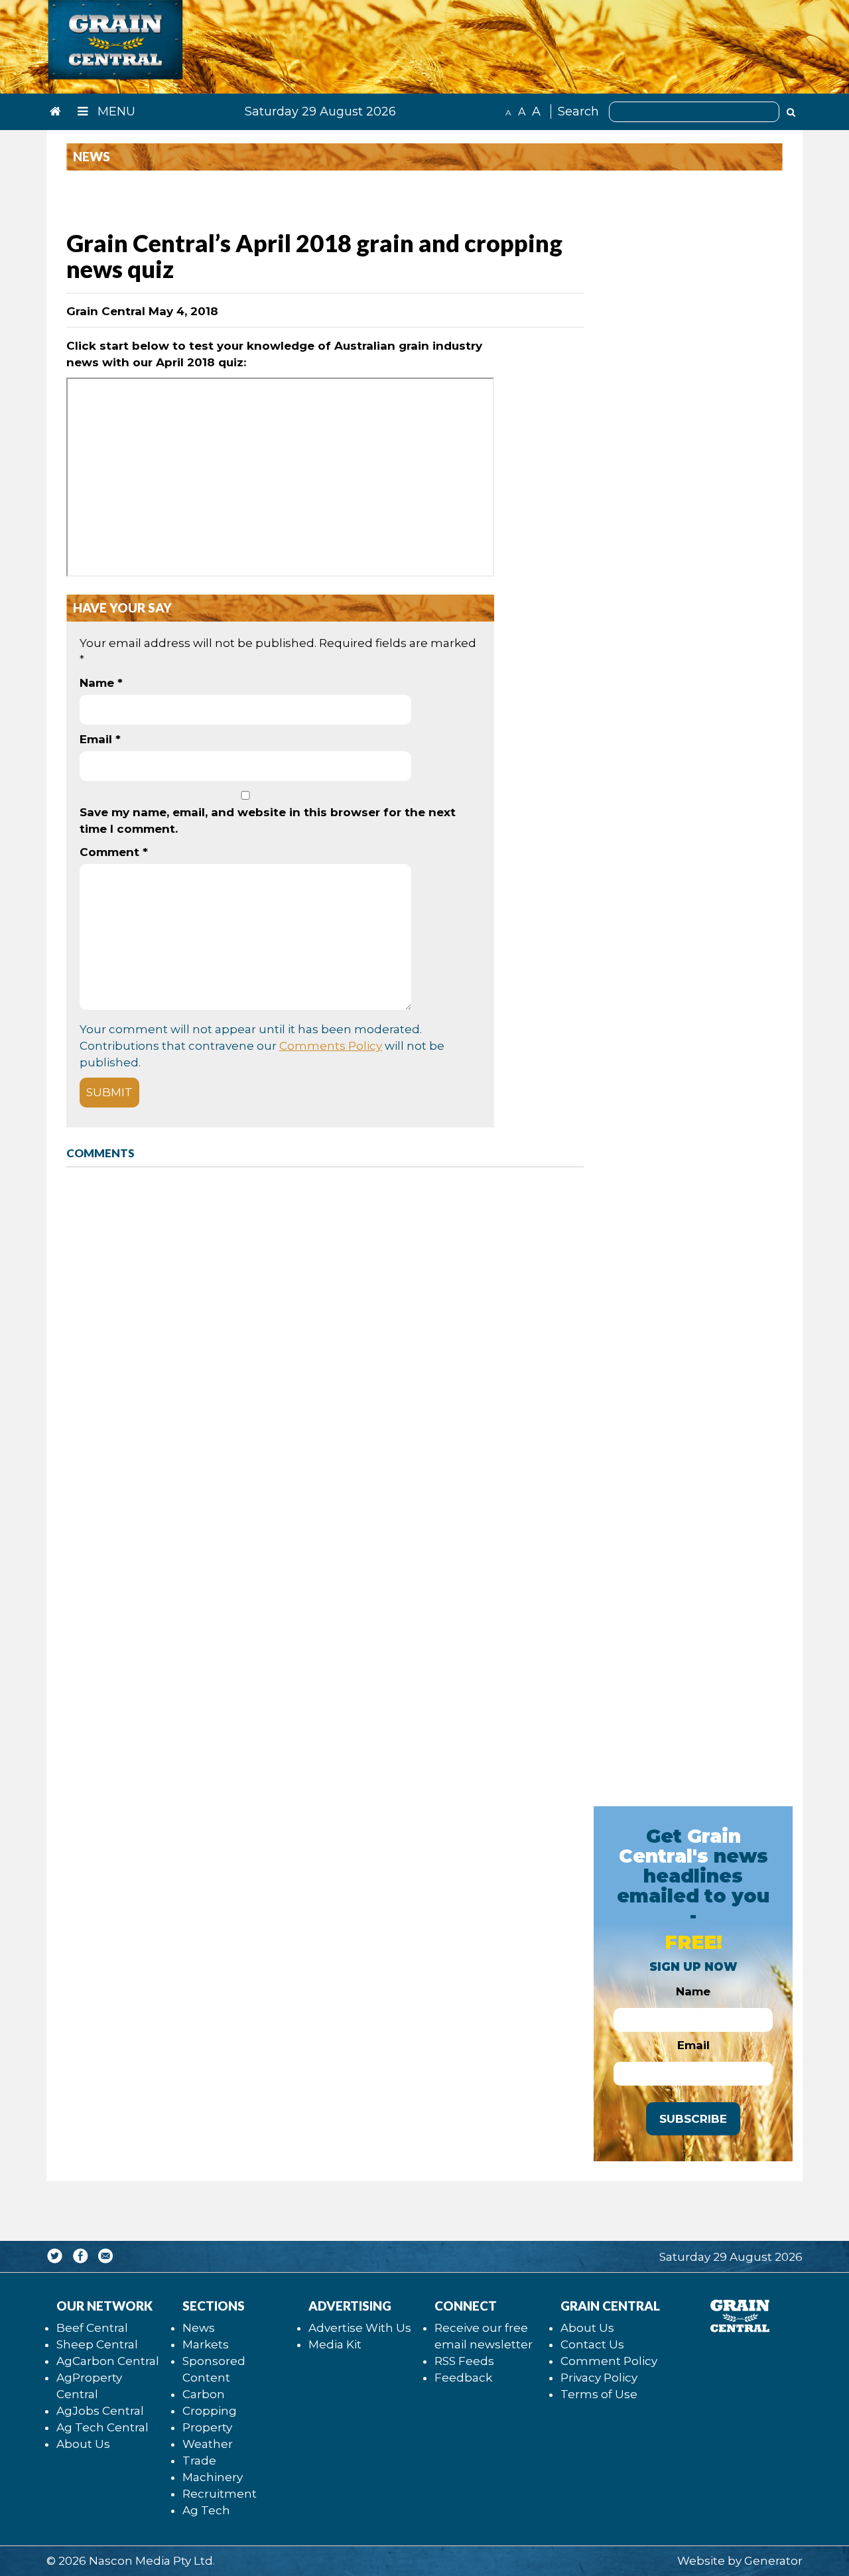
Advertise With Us (360, 2328)
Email (100, 739)
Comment (114, 852)
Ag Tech (206, 2510)
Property (207, 2427)
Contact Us (592, 2344)
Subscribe (693, 2119)
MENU (115, 111)
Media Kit (335, 2344)
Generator (773, 2561)
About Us (83, 2444)
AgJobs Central (100, 2411)
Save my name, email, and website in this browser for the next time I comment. (268, 821)
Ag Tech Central (102, 2427)
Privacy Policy (599, 2378)
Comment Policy (609, 2361)
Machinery (213, 2477)
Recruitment (220, 2494)
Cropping (210, 2411)
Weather (208, 2444)
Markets (206, 2344)
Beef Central (92, 2328)
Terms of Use (599, 2394)
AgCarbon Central (108, 2361)
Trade (199, 2461)
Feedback (463, 2378)
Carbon (204, 2394)
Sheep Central (97, 2344)
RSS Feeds (464, 2361)
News (199, 2328)
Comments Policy (331, 1046)
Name (101, 683)
